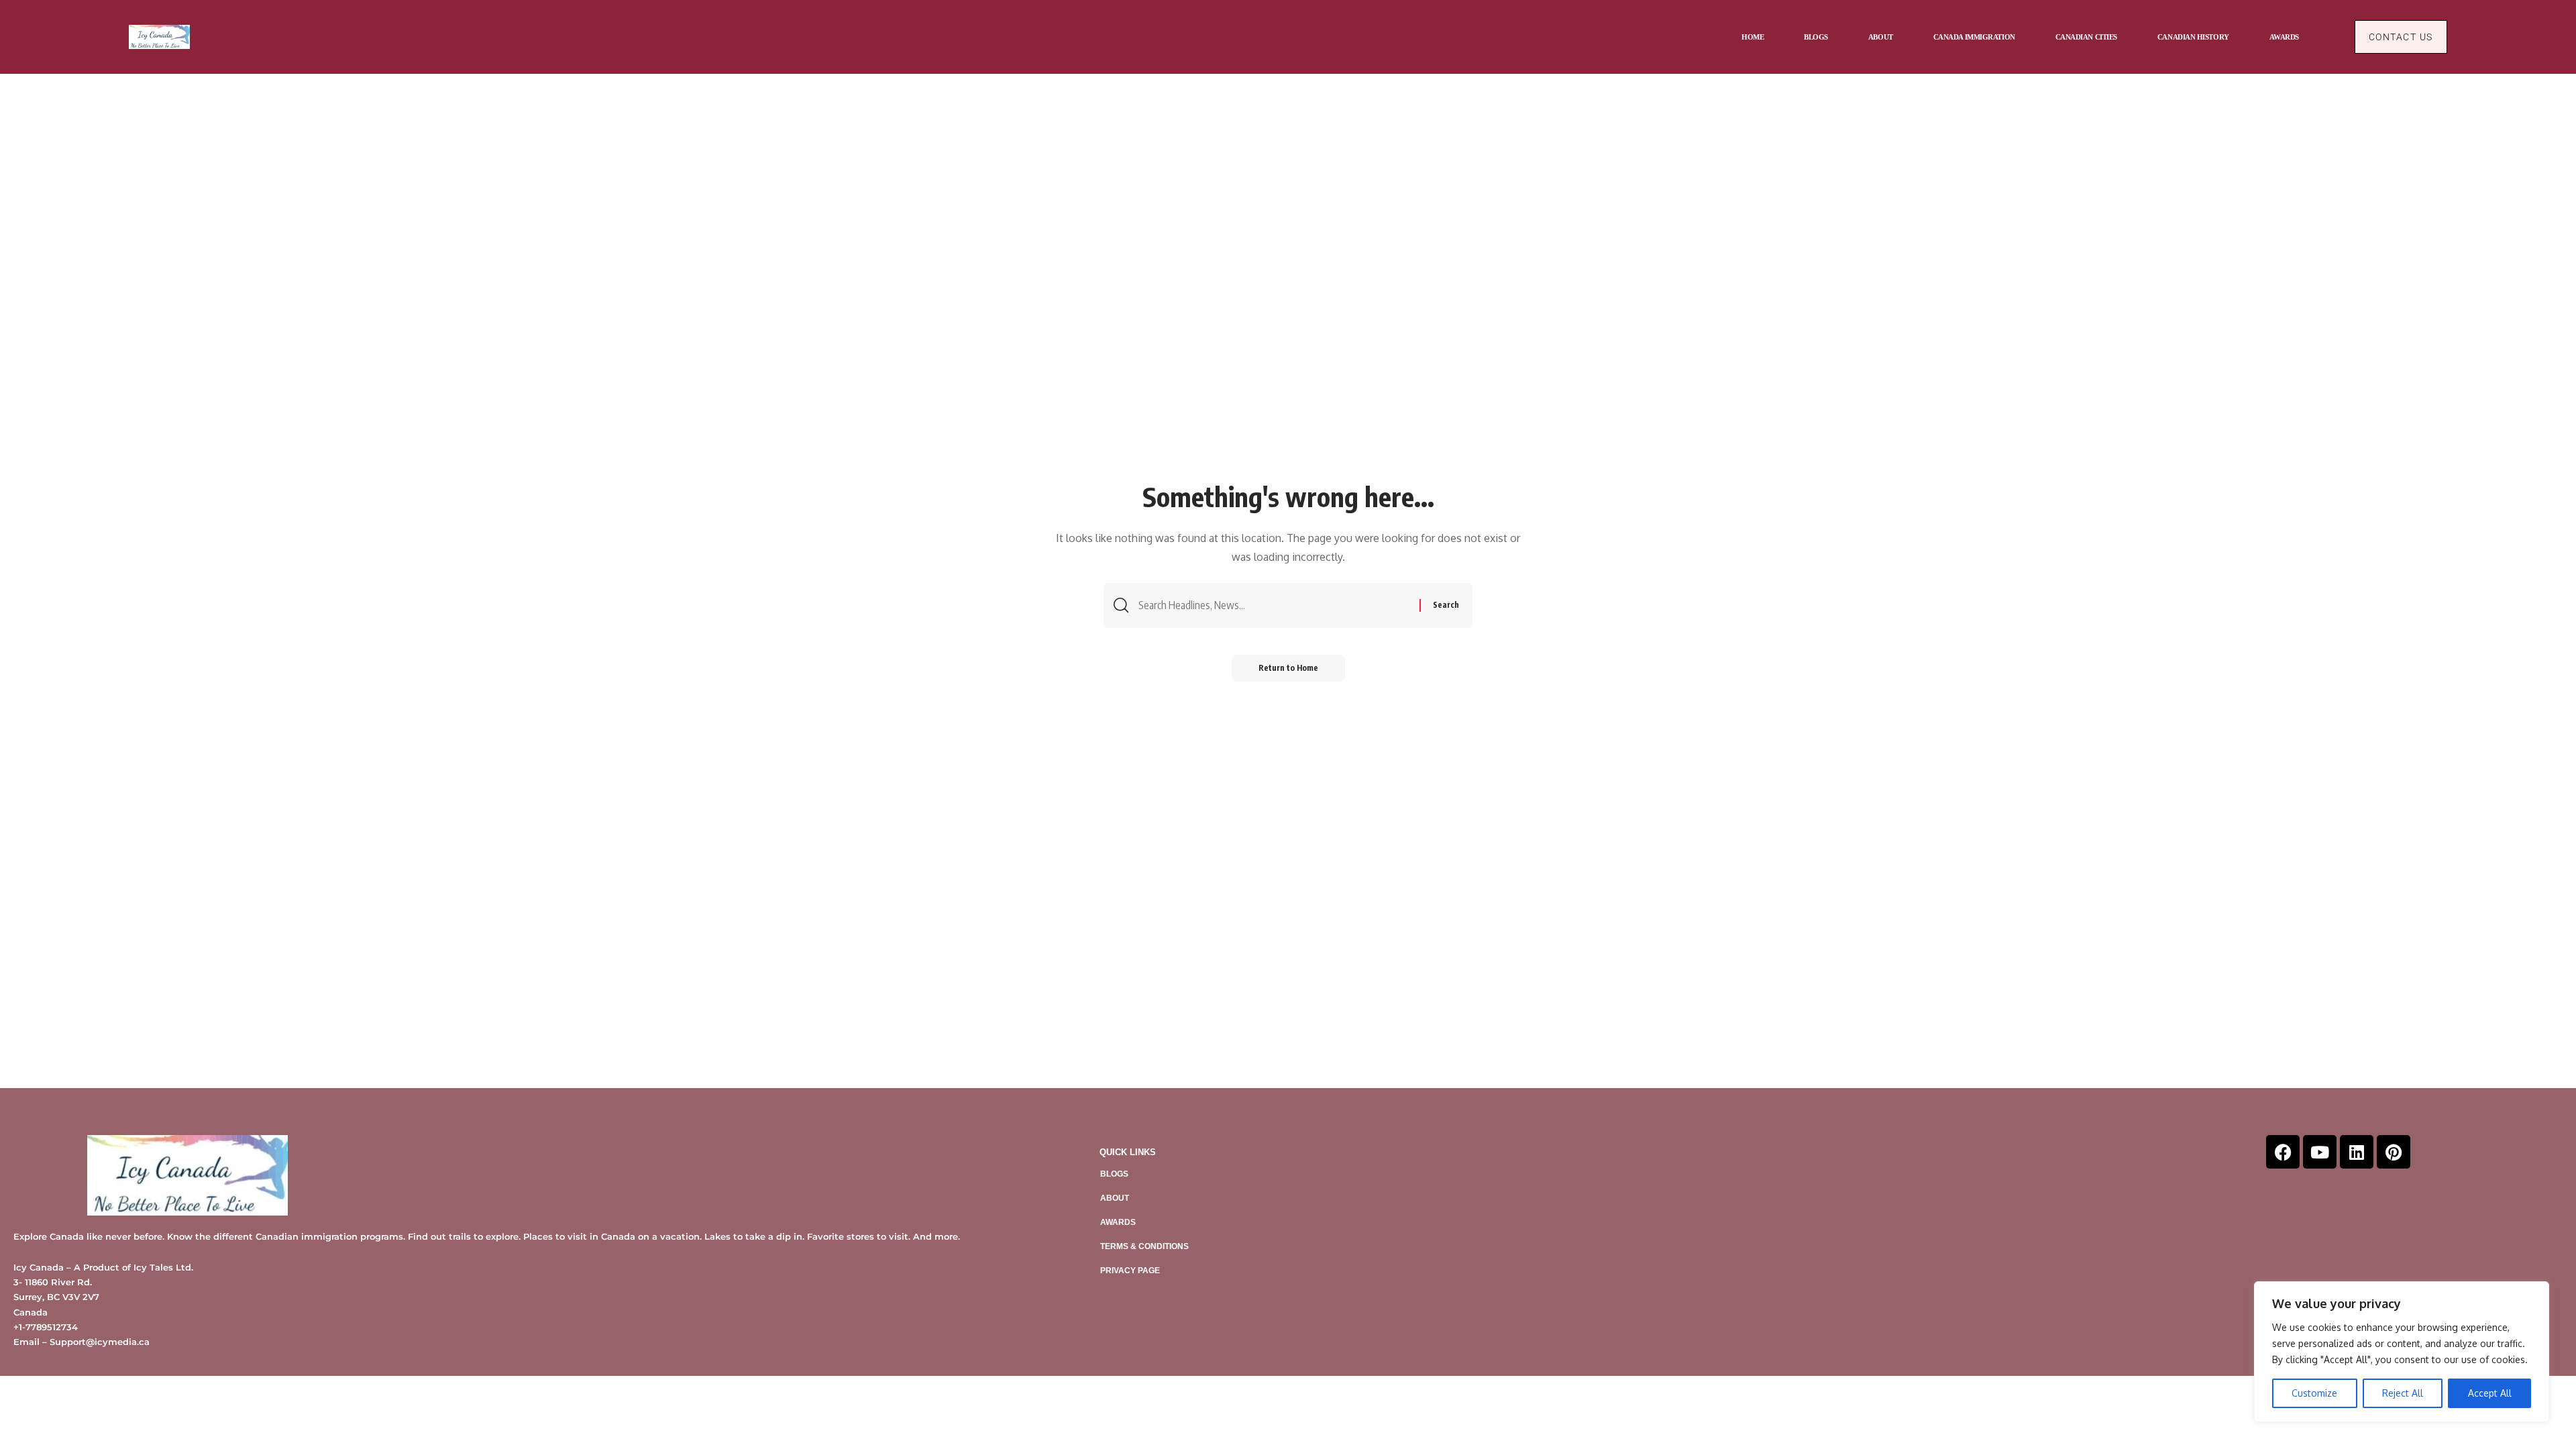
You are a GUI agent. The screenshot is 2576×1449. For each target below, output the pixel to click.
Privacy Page (1130, 1271)
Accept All (2490, 1393)
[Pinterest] (2394, 1152)
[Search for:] (1274, 605)
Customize (2314, 1393)
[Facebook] (2283, 1152)
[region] (2402, 1352)
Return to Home (1288, 668)
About (1115, 1198)
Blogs (1114, 1174)
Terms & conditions (1144, 1246)
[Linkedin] (2357, 1152)
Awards (1118, 1222)
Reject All (2403, 1393)
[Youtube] (2320, 1152)
